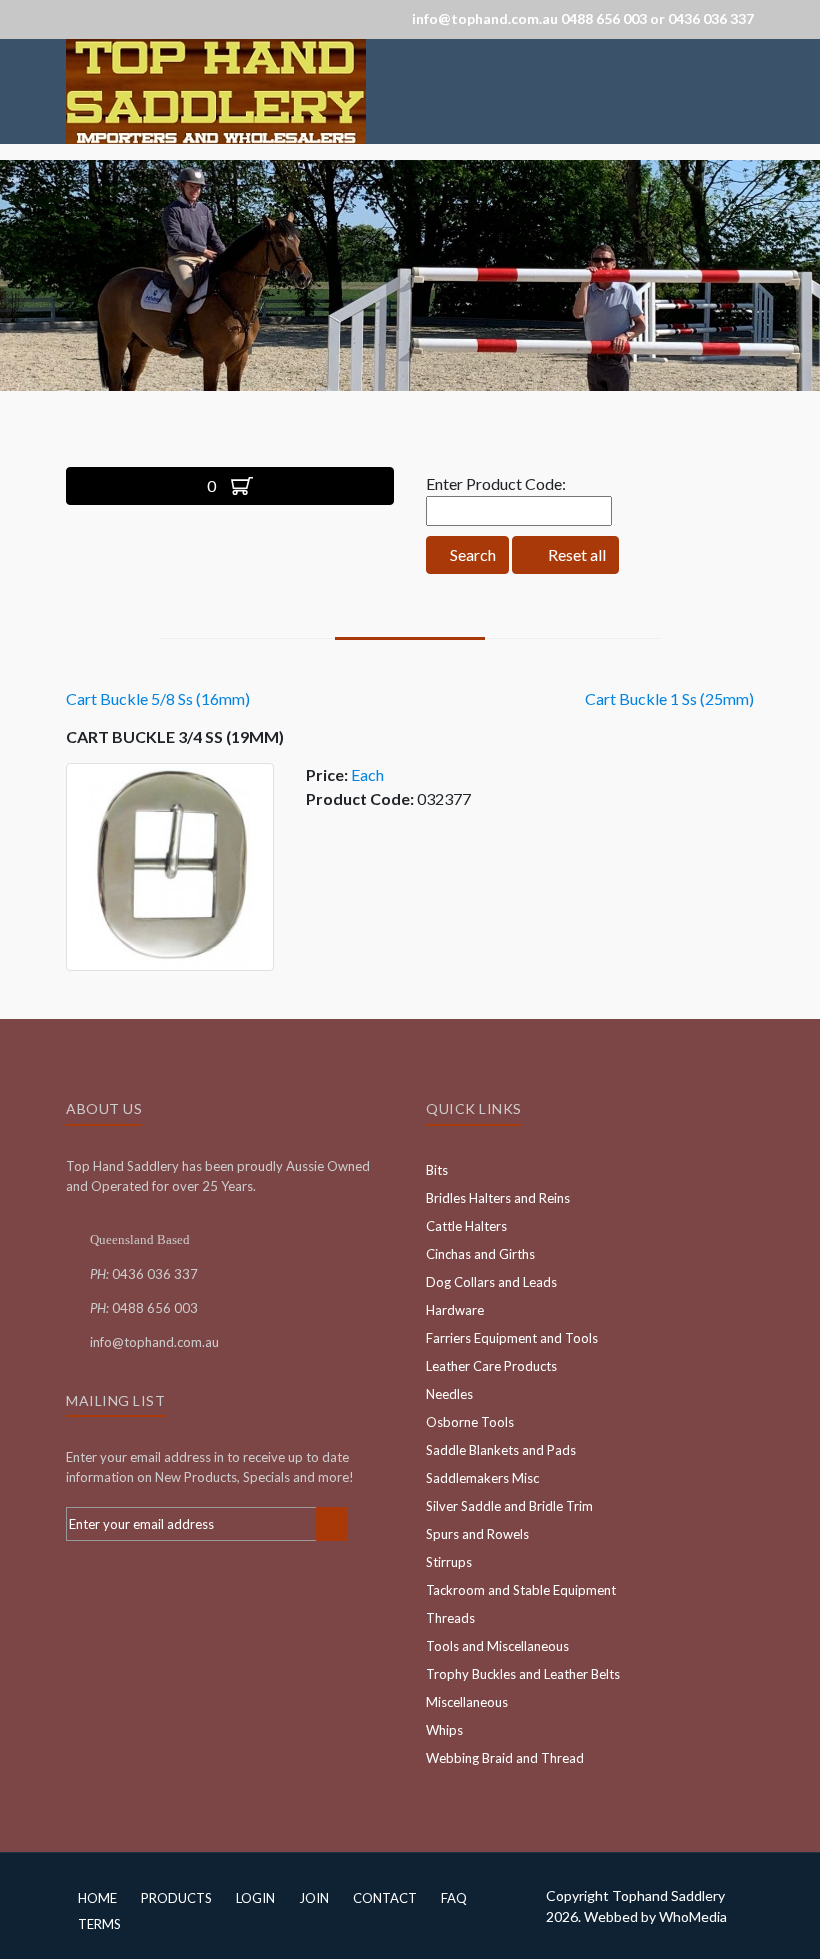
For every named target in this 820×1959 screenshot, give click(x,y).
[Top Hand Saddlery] (216, 89)
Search (471, 554)
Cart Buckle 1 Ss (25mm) (669, 698)
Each (367, 774)
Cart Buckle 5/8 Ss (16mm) (158, 698)
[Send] (332, 1524)
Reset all (575, 554)
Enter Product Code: (496, 483)
